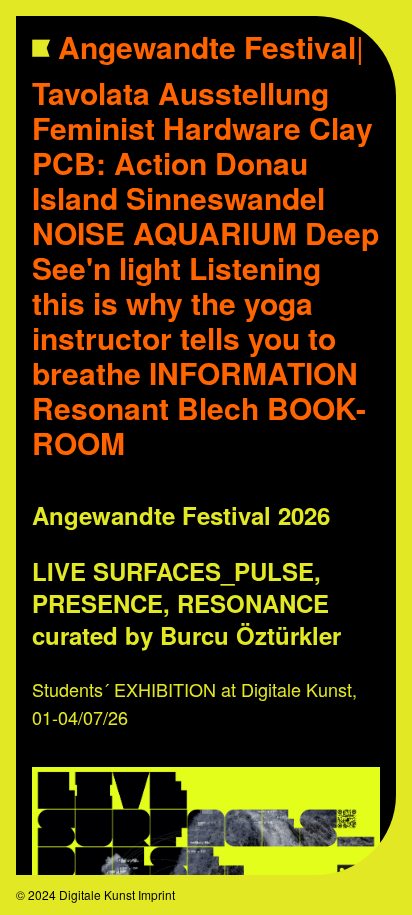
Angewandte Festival (211, 46)
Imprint (156, 894)
